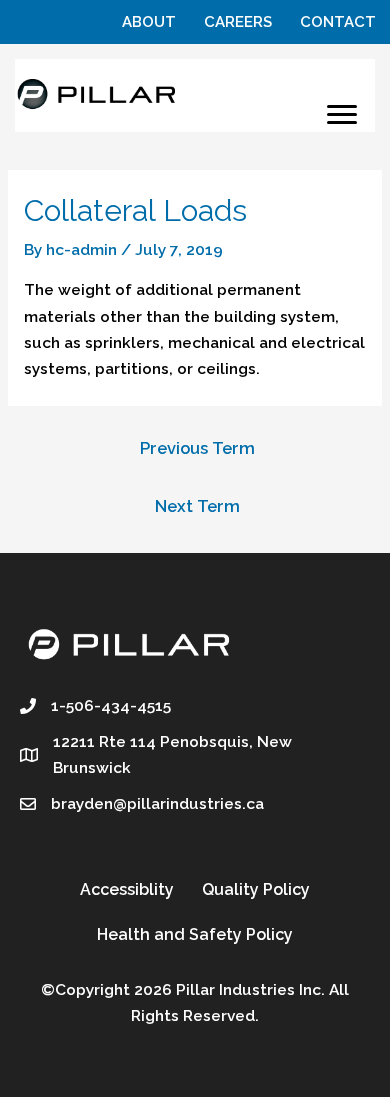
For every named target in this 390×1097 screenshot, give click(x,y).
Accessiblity (127, 889)
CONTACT (338, 22)
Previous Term (197, 448)
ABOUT (149, 22)
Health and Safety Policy (195, 934)
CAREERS (238, 22)
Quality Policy (256, 889)
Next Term (197, 506)
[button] (342, 115)
